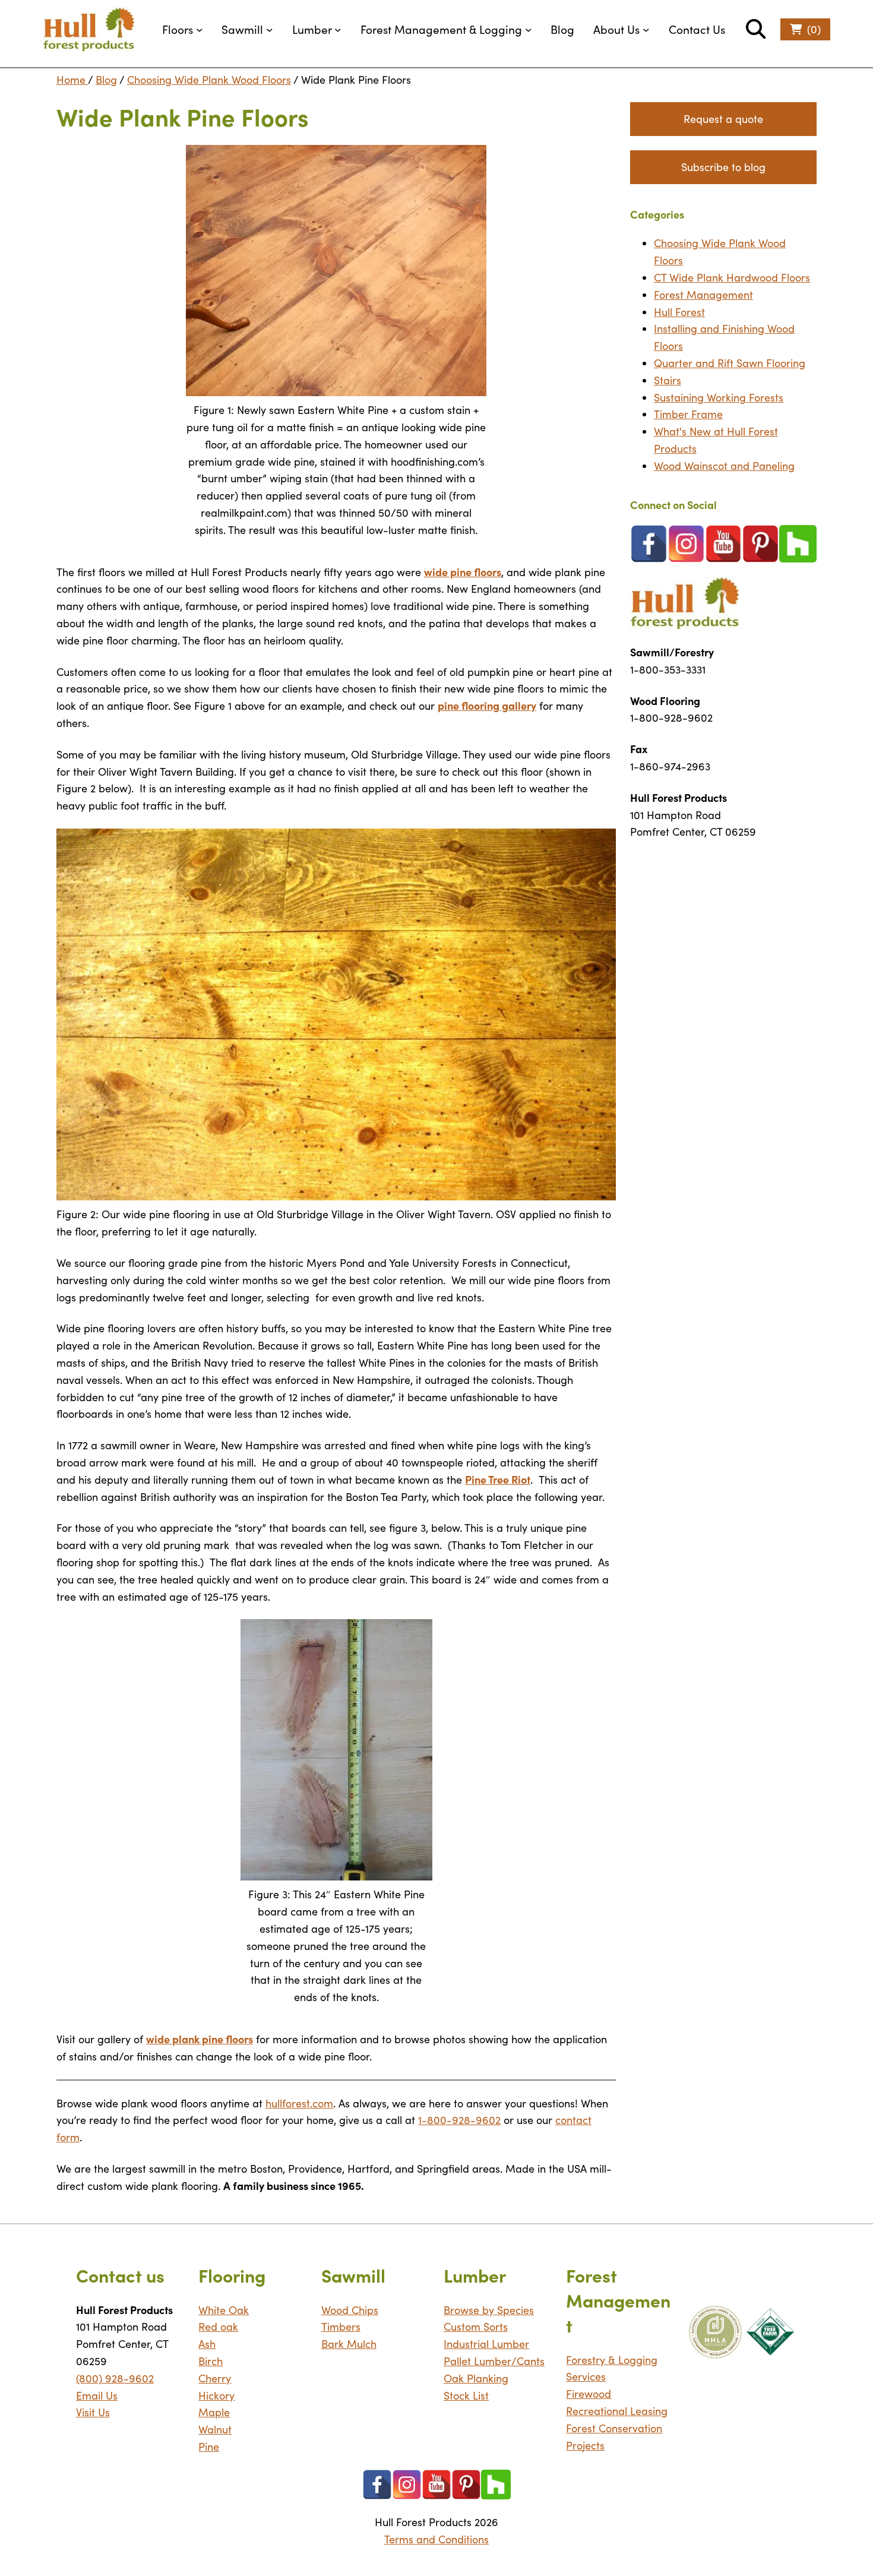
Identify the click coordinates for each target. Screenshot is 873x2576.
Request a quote (723, 119)
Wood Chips (350, 2310)
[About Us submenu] (646, 30)
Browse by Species (489, 2310)
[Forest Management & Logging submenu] (529, 30)
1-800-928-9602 (459, 2120)
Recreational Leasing (617, 2411)
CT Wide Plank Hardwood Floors (732, 277)
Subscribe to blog (723, 167)
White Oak (224, 2310)
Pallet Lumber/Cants (494, 2361)
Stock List (466, 2395)
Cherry (215, 2378)
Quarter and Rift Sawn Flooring (730, 363)
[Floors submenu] (200, 30)
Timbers (341, 2327)
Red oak (218, 2327)
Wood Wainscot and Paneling (724, 466)
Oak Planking (476, 2378)
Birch (211, 2361)
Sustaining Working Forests (719, 397)
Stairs (668, 380)
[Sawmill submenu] (270, 30)
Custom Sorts (476, 2327)
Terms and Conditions (436, 2539)
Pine (209, 2447)
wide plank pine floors (200, 2039)
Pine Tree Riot (498, 1479)
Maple (214, 2412)
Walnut (215, 2429)
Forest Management (703, 295)
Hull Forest (679, 312)
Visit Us (93, 2412)
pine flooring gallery (487, 705)
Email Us (97, 2395)
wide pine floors (463, 572)
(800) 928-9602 (115, 2378)
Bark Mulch (349, 2344)
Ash (207, 2344)
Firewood (589, 2394)
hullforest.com (299, 2103)
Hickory (216, 2395)
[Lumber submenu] (338, 30)
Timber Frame (688, 414)
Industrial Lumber (486, 2344)
